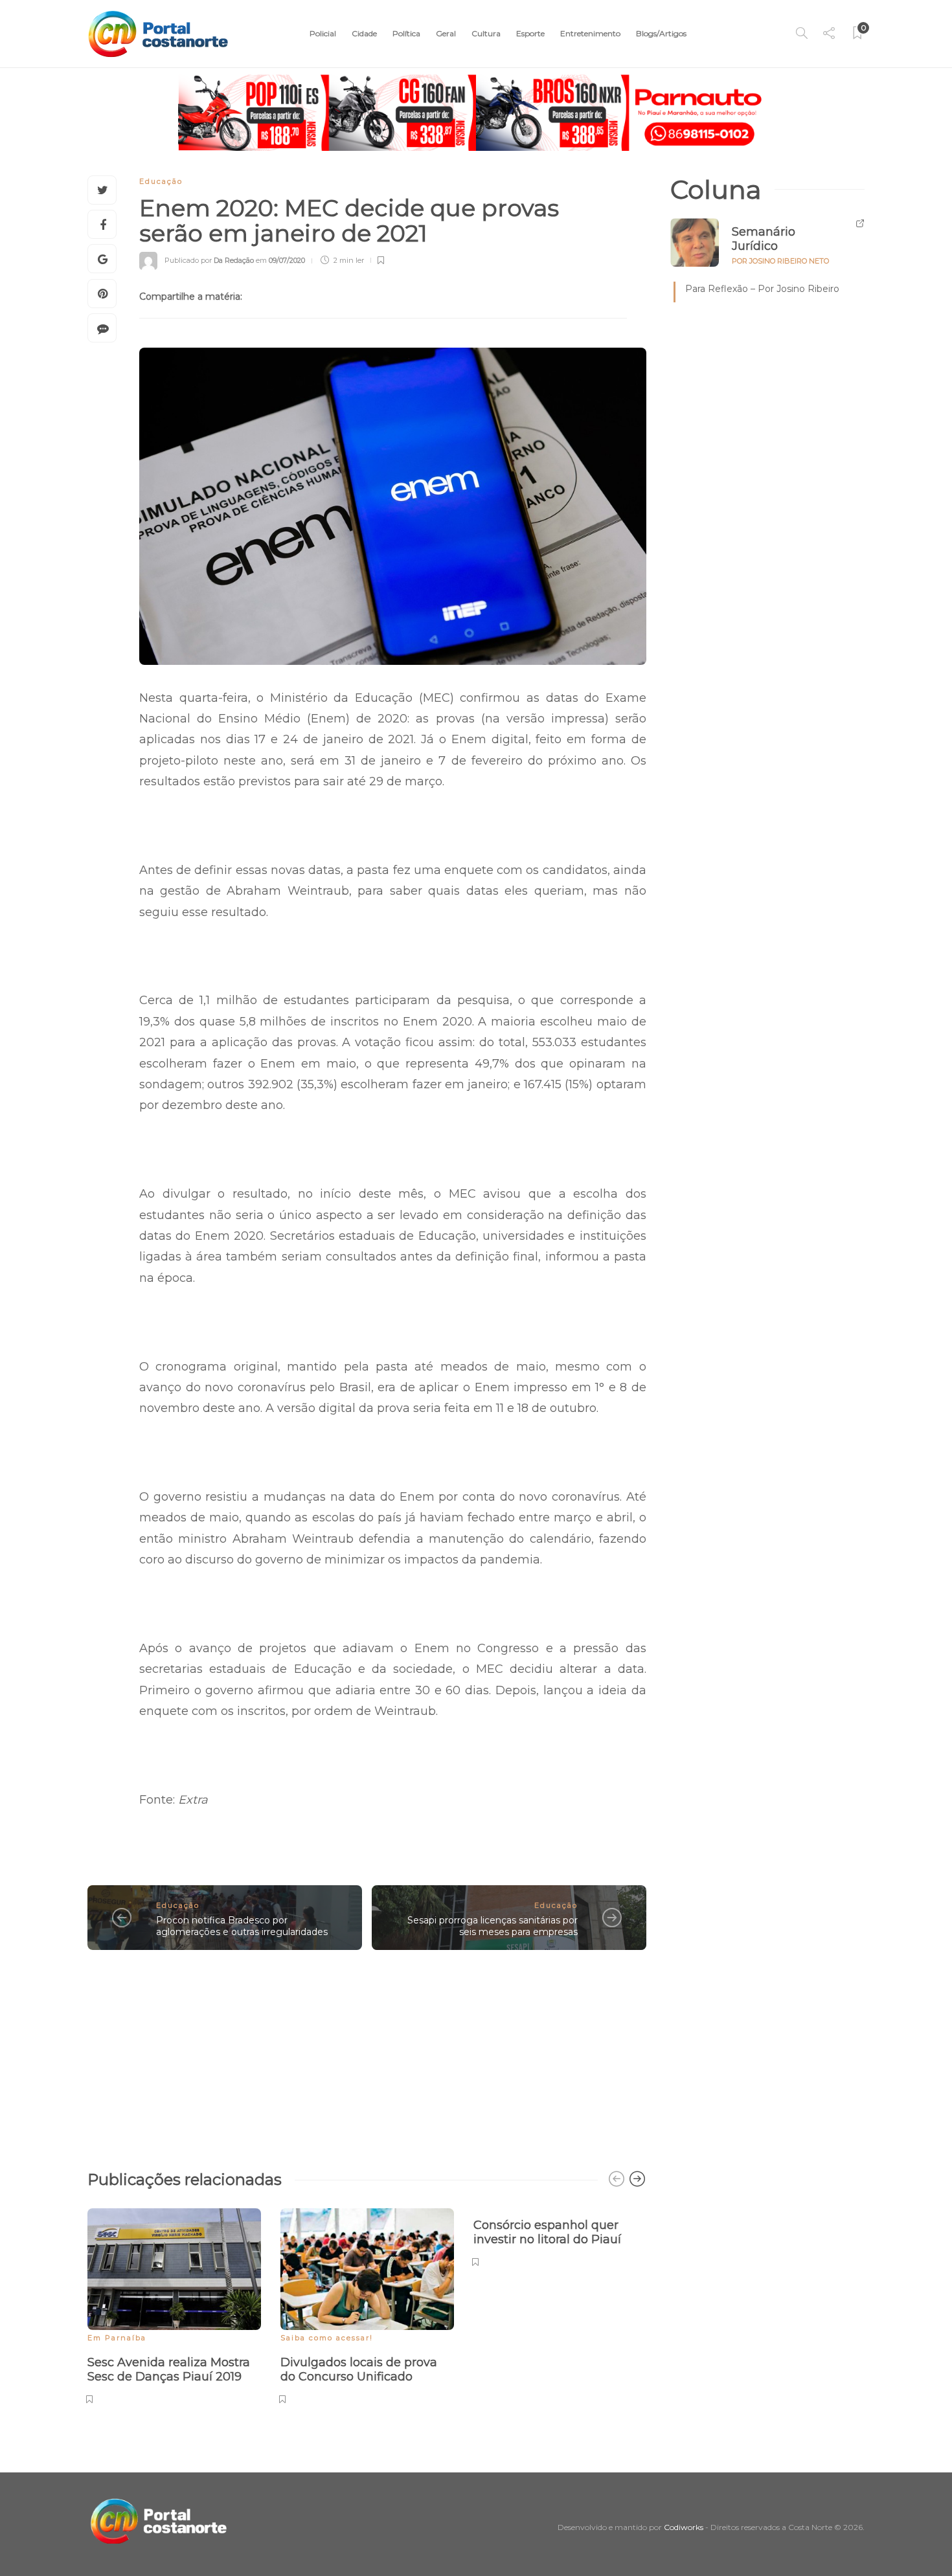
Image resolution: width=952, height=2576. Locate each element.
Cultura (486, 33)
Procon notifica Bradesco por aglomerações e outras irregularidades (242, 1926)
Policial (323, 33)
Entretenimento (590, 33)
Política (406, 33)
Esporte (530, 33)
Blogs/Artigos (661, 33)
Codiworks (684, 2527)
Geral (446, 33)
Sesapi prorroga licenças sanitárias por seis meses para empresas (493, 1926)
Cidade (364, 33)
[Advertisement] (367, 2054)
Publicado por (209, 260)
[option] (174, 2304)
